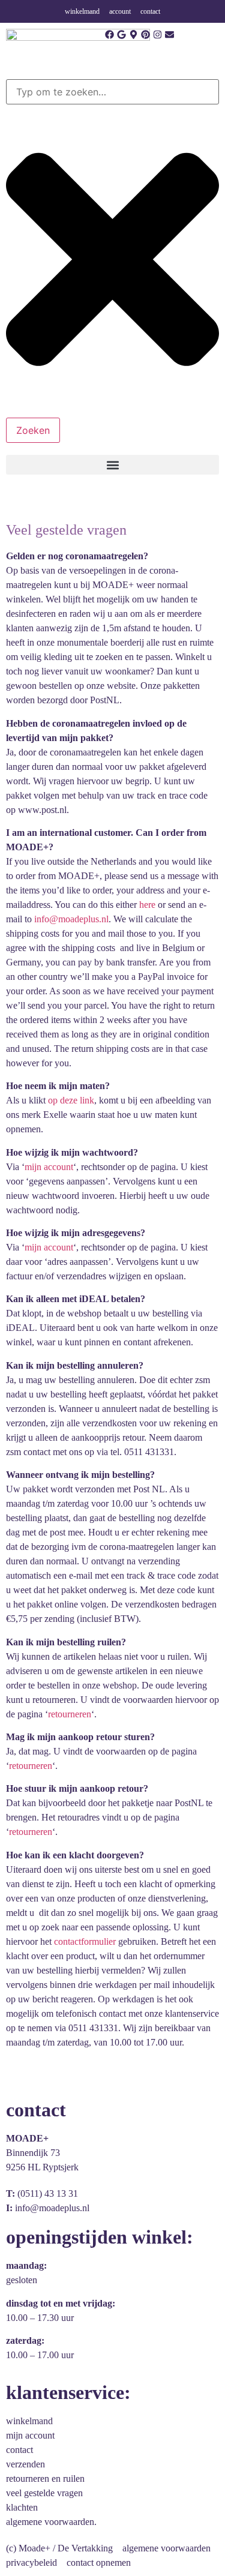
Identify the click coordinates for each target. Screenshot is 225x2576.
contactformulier (86, 1941)
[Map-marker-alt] (133, 35)
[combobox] (112, 92)
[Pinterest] (145, 35)
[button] (112, 465)
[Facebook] (109, 35)
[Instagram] (157, 35)
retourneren (70, 1714)
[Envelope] (169, 35)
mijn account (49, 1167)
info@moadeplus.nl (70, 919)
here (147, 905)
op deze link (71, 1100)
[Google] (121, 35)
